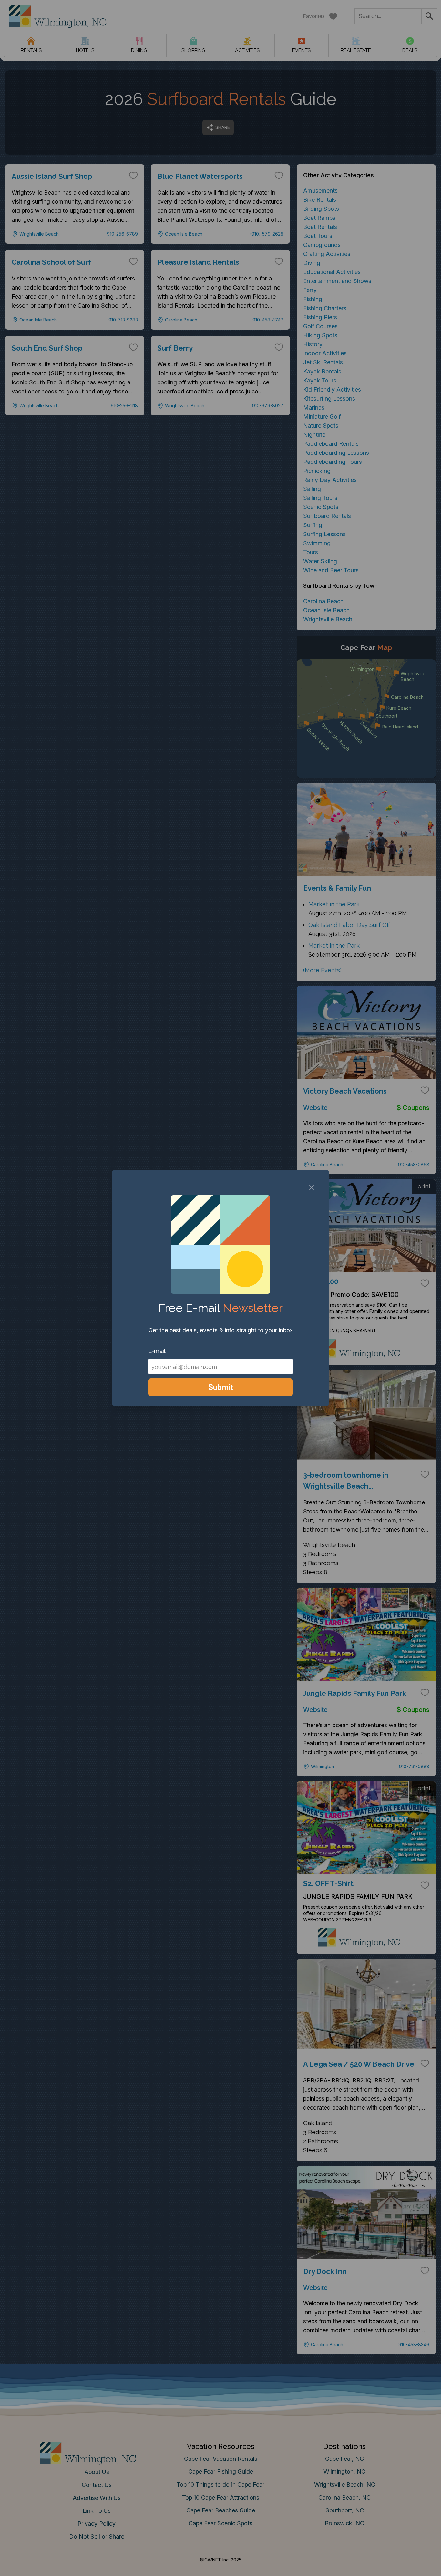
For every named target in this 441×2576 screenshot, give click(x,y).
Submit (221, 1387)
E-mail (157, 1351)
